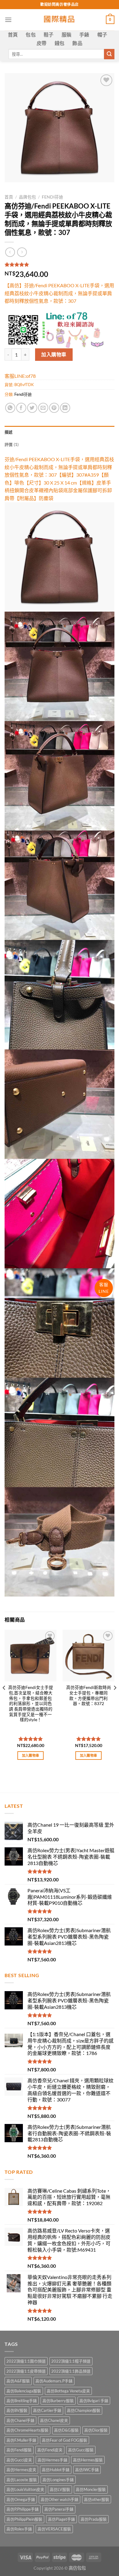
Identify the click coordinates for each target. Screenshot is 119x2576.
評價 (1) (12, 444)
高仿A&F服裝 (18, 2381)
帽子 (102, 35)
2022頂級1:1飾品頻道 (71, 2371)
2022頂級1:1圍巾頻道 (26, 2361)
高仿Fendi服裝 (19, 2450)
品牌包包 (27, 197)
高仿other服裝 (97, 2499)
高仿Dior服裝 (96, 2430)
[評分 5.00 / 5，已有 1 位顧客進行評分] (60, 264)
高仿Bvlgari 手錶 (94, 2401)
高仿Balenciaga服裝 (24, 2391)
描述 (9, 432)
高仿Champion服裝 (84, 2410)
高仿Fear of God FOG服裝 (65, 2440)
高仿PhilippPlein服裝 (24, 2519)
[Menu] (8, 20)
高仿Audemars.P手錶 (54, 2381)
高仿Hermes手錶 (52, 2460)
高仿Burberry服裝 (58, 2401)
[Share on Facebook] (21, 408)
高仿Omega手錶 (21, 2499)
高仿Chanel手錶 (20, 2420)
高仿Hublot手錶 (56, 2470)
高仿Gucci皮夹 (19, 2460)
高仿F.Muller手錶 (21, 2440)
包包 (31, 35)
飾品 (77, 43)
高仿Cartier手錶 (47, 2410)
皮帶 (42, 43)
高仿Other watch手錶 (60, 2499)
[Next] (115, 1700)
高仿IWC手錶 (87, 2470)
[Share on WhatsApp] (10, 408)
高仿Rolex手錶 (19, 2529)
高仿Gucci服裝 (81, 2450)
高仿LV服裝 (60, 2489)
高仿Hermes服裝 (88, 2460)
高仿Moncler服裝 (91, 2489)
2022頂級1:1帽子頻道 (71, 2361)
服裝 (67, 35)
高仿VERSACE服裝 (54, 2529)
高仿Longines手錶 (58, 2480)
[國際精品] (60, 20)
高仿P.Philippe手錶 (23, 2509)
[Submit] (109, 54)
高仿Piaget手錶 (61, 2519)
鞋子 (49, 35)
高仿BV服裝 (17, 2410)
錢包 (60, 43)
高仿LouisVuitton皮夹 (25, 2489)
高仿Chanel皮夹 (54, 2420)
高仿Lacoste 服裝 (22, 2480)
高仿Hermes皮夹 (21, 2470)
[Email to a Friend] (43, 408)
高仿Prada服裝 (94, 2519)
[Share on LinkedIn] (65, 408)
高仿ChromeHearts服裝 (27, 2430)
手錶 (84, 35)
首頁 (13, 35)
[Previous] (4, 1700)
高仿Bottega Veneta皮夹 (68, 2391)
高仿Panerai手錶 (59, 2509)
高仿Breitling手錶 (22, 2401)
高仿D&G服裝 (66, 2430)
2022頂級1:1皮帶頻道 (26, 2371)
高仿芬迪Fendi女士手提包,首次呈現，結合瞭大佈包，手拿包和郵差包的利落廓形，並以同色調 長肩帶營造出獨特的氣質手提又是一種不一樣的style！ (31, 1704)
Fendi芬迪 (52, 197)
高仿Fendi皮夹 (50, 2450)
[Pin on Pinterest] (54, 408)
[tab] (60, 432)
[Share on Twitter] (32, 408)
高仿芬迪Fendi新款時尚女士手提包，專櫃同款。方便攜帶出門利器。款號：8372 (89, 1695)
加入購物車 (54, 354)
